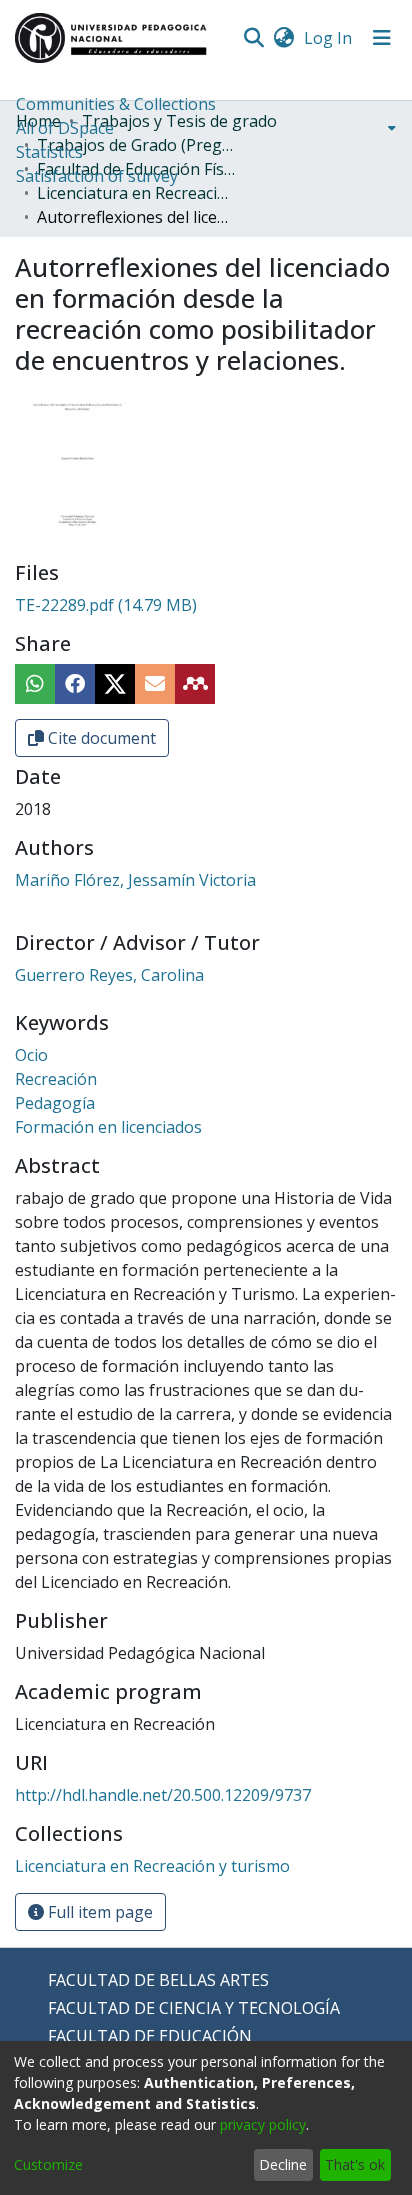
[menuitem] (283, 38)
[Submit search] (253, 38)
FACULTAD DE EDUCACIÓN (150, 2036)
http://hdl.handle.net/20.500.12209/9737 (163, 1795)
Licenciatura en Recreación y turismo (137, 193)
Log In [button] (329, 38)
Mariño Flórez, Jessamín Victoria (135, 880)
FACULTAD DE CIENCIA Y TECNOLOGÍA (194, 2008)
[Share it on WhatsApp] (35, 684)
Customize (48, 2164)
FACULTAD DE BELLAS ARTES (158, 1980)
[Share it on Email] (155, 684)
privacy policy (263, 2124)
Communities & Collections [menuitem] (116, 104)
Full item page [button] (98, 1912)
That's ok (355, 2164)
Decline (283, 2164)
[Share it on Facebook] (75, 684)
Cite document (100, 738)
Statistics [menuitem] (49, 152)
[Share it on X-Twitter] (115, 684)
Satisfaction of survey (97, 176)
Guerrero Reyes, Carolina (109, 975)
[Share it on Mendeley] (195, 684)
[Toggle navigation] (382, 38)
